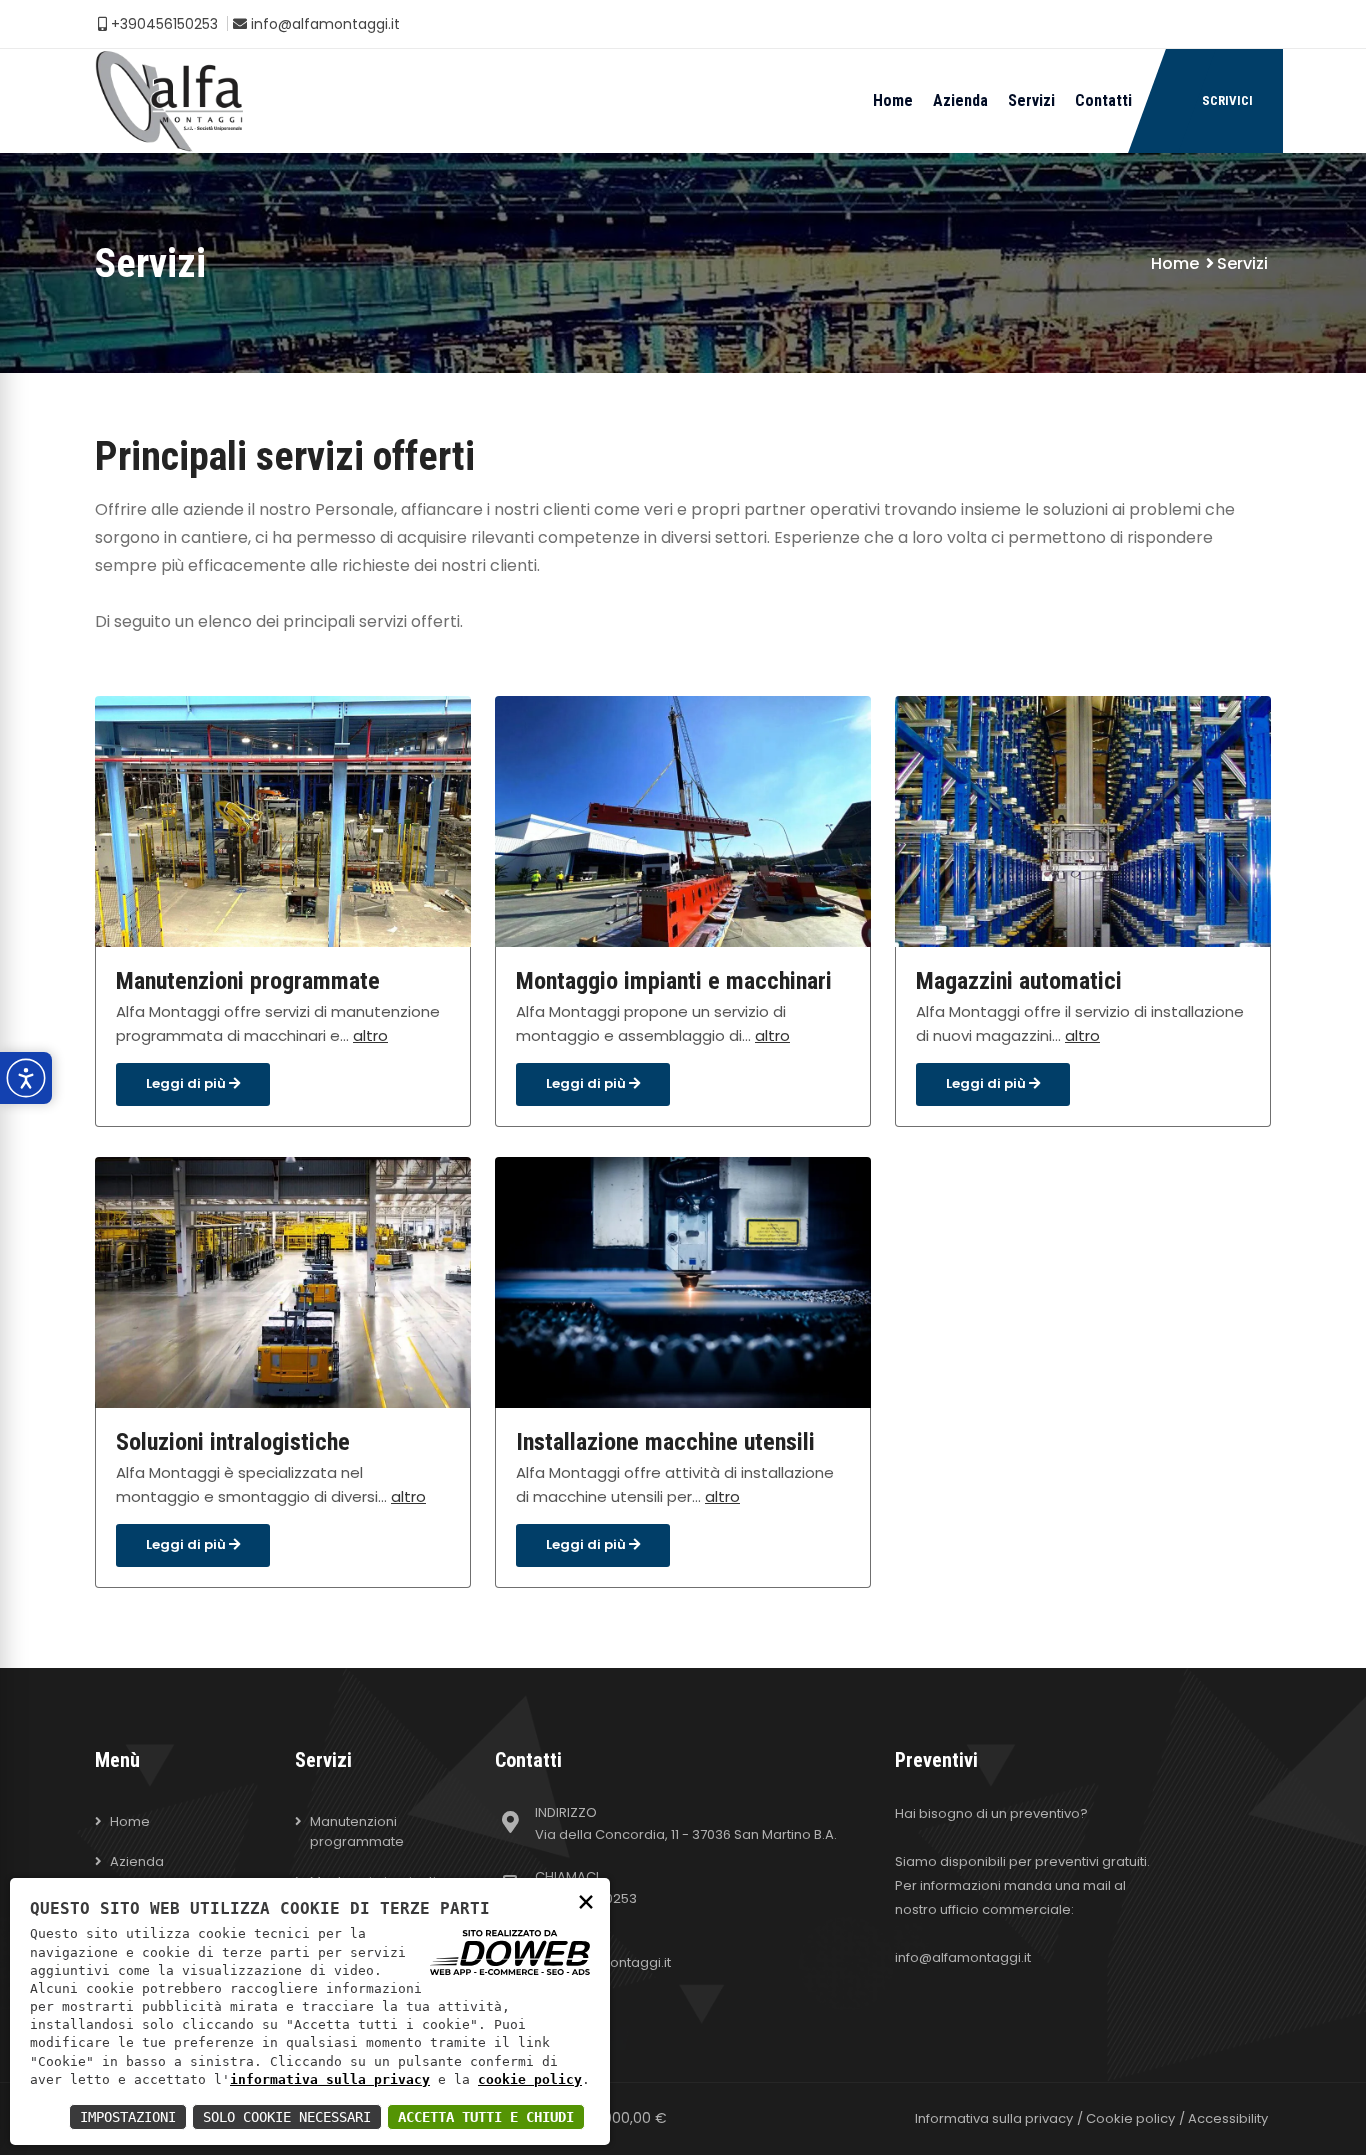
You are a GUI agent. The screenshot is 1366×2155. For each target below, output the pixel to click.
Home (893, 100)
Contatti (1103, 100)
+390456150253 (162, 24)
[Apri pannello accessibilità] (26, 1078)
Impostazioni (128, 2117)
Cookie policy (1130, 2118)
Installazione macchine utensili (665, 1442)
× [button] (586, 1900)
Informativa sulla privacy (994, 2118)
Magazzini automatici (1019, 981)
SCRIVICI (1227, 100)
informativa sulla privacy (330, 2079)
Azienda (960, 100)
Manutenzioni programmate (248, 981)
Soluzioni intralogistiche (233, 1442)
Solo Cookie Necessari (287, 2117)
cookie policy (530, 2079)
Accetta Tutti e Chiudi (486, 2117)
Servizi (1031, 100)
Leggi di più (187, 1083)
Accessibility (1228, 2118)
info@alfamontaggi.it (323, 24)
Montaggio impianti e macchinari (674, 981)
